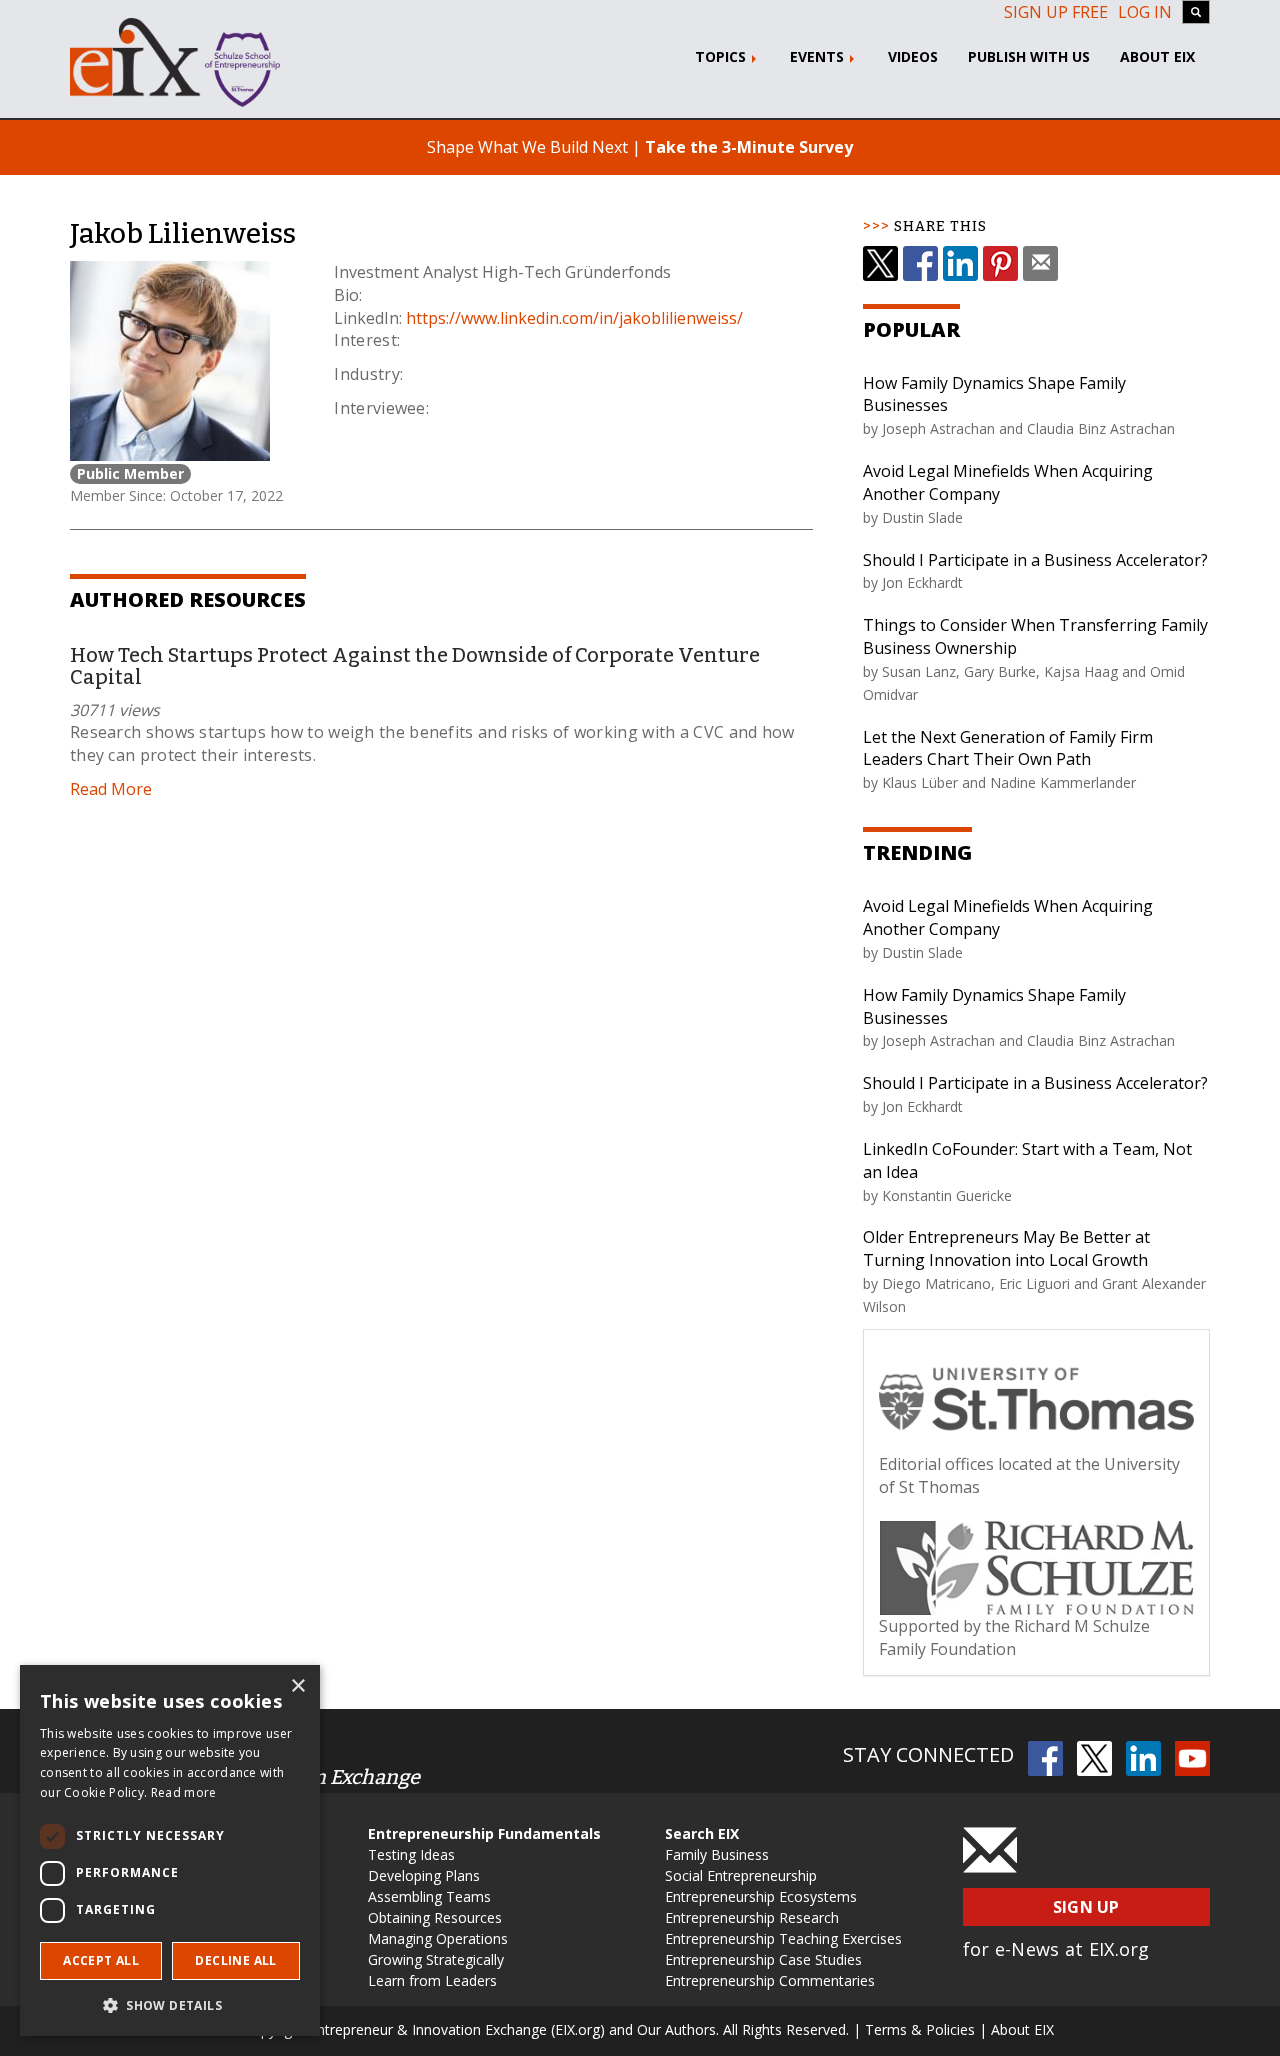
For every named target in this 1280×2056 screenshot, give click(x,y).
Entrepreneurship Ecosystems (761, 1896)
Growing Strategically (436, 1959)
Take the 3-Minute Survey (749, 147)
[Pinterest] (1000, 263)
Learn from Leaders (432, 1980)
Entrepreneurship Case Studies (763, 1959)
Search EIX (702, 1833)
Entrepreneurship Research (752, 1917)
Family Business (717, 1854)
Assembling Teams (429, 1896)
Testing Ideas (411, 1854)
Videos (913, 56)
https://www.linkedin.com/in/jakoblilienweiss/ (574, 318)
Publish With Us (1029, 56)
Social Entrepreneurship (741, 1875)
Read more (184, 1792)
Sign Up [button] (1086, 1907)
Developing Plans (424, 1875)
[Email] (1040, 263)
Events (819, 56)
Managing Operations (438, 1938)
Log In (1145, 12)
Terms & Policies (920, 2029)
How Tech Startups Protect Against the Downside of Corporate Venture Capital (415, 666)
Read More (111, 789)
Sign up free (1056, 12)
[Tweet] (880, 263)
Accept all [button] (101, 1960)
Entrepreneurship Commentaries (770, 1980)
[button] (170, 2004)
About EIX (1157, 56)
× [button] (297, 1686)
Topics (722, 56)
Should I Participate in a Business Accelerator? (1035, 560)
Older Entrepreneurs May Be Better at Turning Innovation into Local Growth (1006, 1248)
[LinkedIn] (960, 263)
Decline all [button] (235, 1960)
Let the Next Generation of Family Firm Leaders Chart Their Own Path (1008, 748)
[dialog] (170, 1850)
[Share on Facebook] (920, 263)
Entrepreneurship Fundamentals (484, 1833)
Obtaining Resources (435, 1917)
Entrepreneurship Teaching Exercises (783, 1938)
